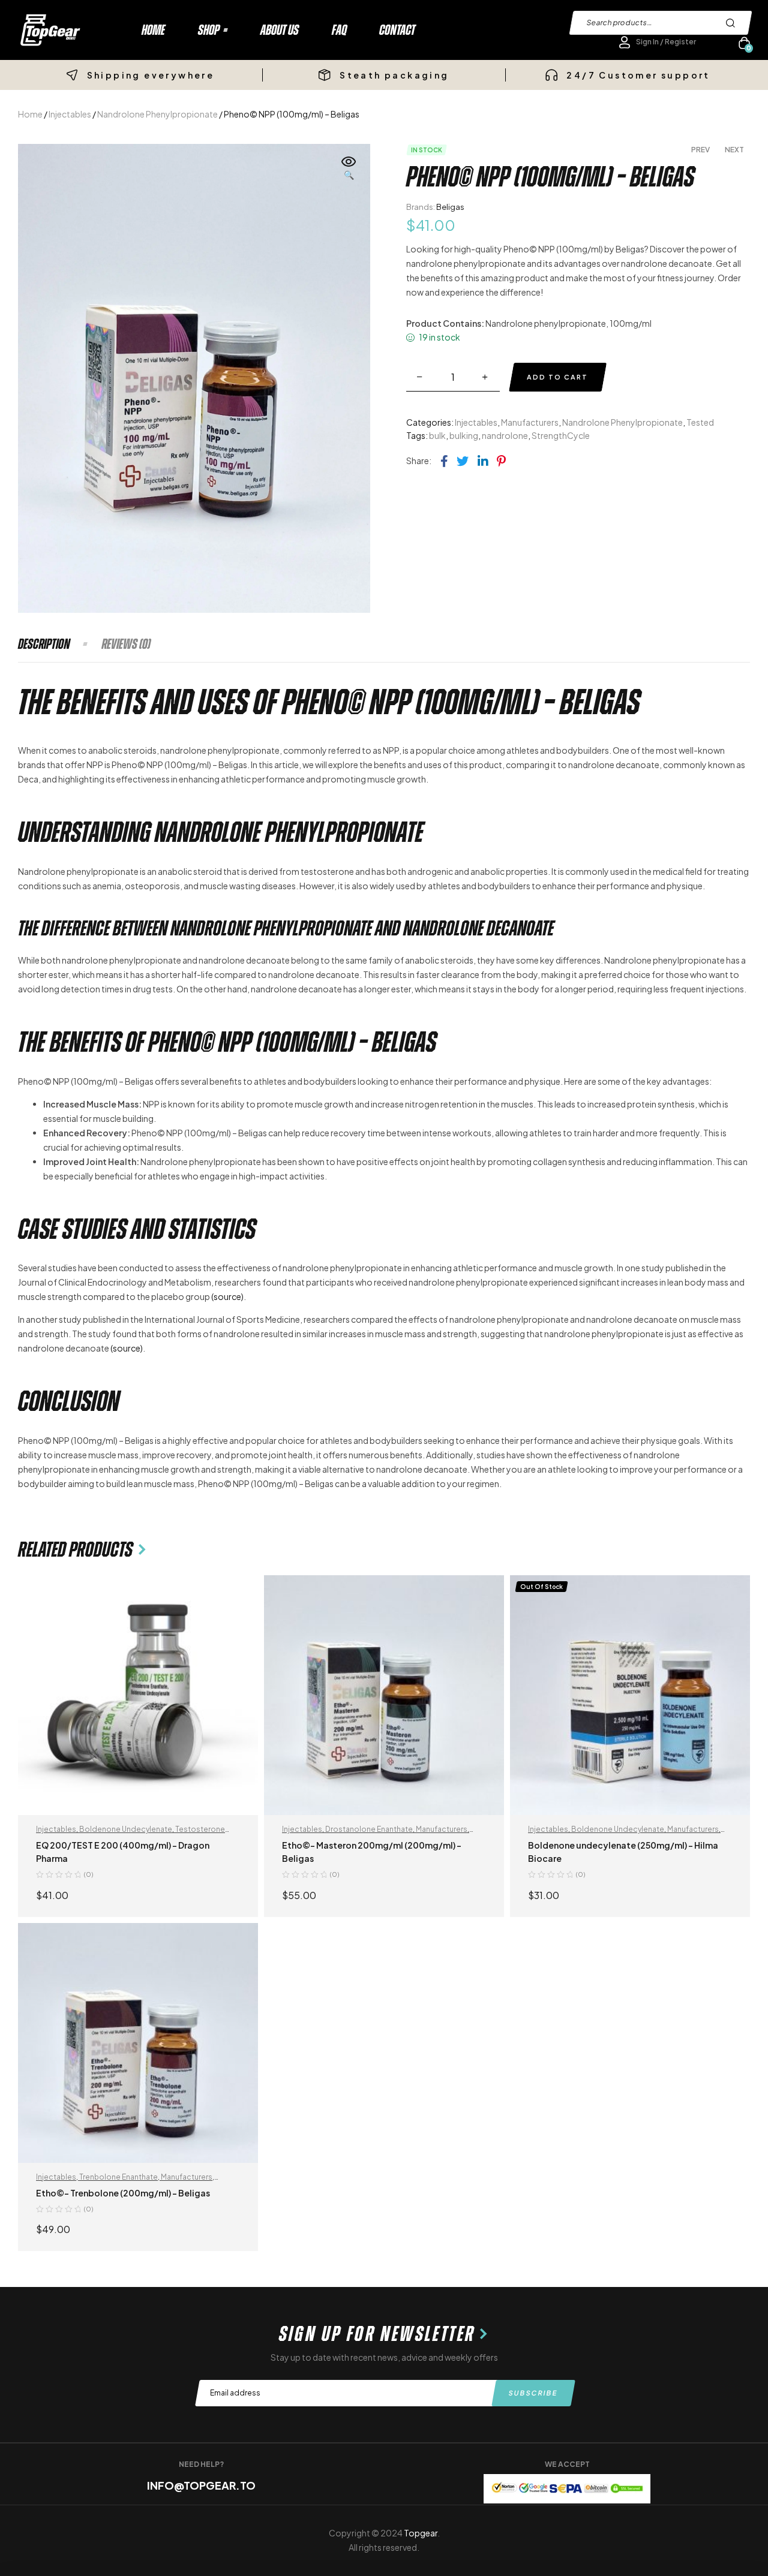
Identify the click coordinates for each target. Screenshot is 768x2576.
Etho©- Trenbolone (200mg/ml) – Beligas (123, 2193)
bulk (437, 435)
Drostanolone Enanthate (369, 1829)
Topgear (421, 2533)
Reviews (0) (126, 644)
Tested (700, 422)
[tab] (59, 644)
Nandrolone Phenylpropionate (157, 114)
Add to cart (557, 377)
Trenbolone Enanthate (118, 2177)
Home (30, 114)
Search (733, 23)
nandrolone (505, 435)
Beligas (450, 207)
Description (44, 644)
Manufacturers (530, 422)
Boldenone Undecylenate (126, 1829)
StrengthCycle (561, 435)
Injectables (70, 114)
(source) (227, 1296)
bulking (464, 435)
